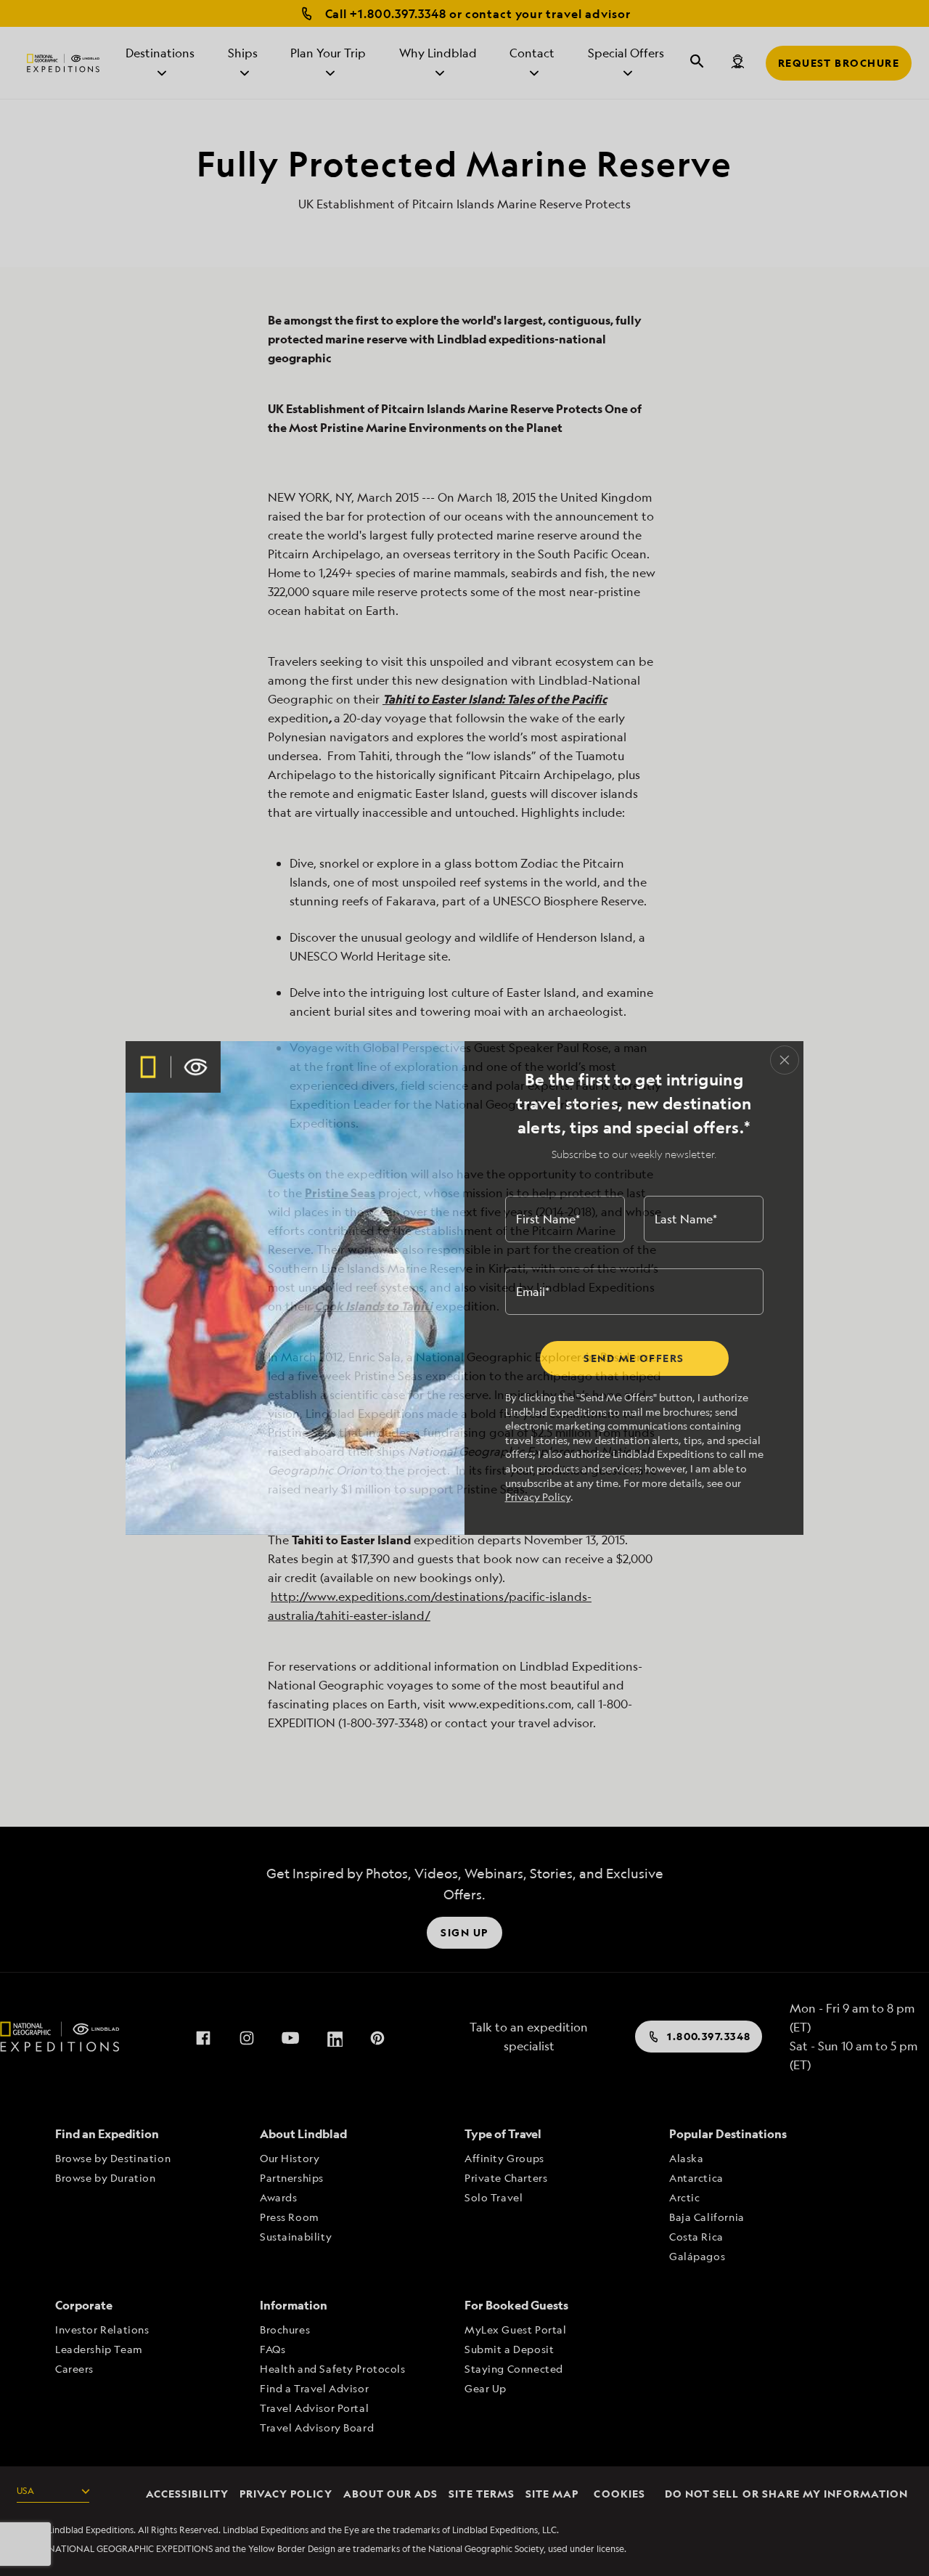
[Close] (785, 1060)
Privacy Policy (538, 1497)
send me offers (634, 1358)
